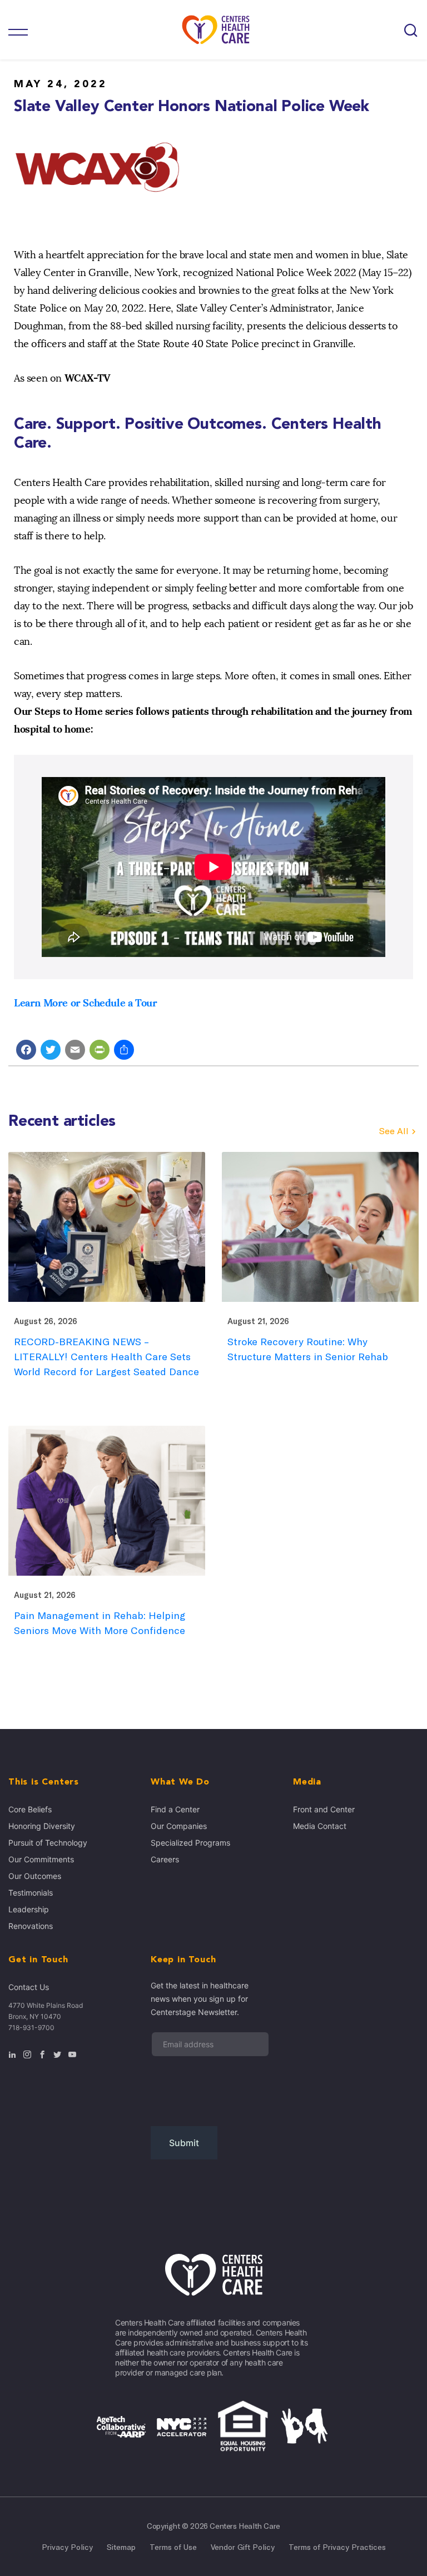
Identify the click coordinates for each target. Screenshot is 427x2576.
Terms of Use (173, 2547)
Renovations (31, 1926)
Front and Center (324, 1809)
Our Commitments (41, 1859)
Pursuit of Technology (48, 1843)
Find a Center (175, 1809)
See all (394, 1131)
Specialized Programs (190, 1843)
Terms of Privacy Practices (337, 2547)
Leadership (29, 1909)
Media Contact (320, 1826)
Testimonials (31, 1893)
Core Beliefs (30, 1809)
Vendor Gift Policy (243, 2547)
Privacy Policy (67, 2547)
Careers (165, 1859)
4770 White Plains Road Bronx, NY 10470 (46, 2011)
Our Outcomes (35, 1876)
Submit (184, 2143)
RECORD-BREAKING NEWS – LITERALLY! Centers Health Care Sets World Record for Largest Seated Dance (106, 1357)
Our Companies (179, 1826)
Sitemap (121, 2547)
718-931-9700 (31, 2028)
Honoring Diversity (42, 1826)
